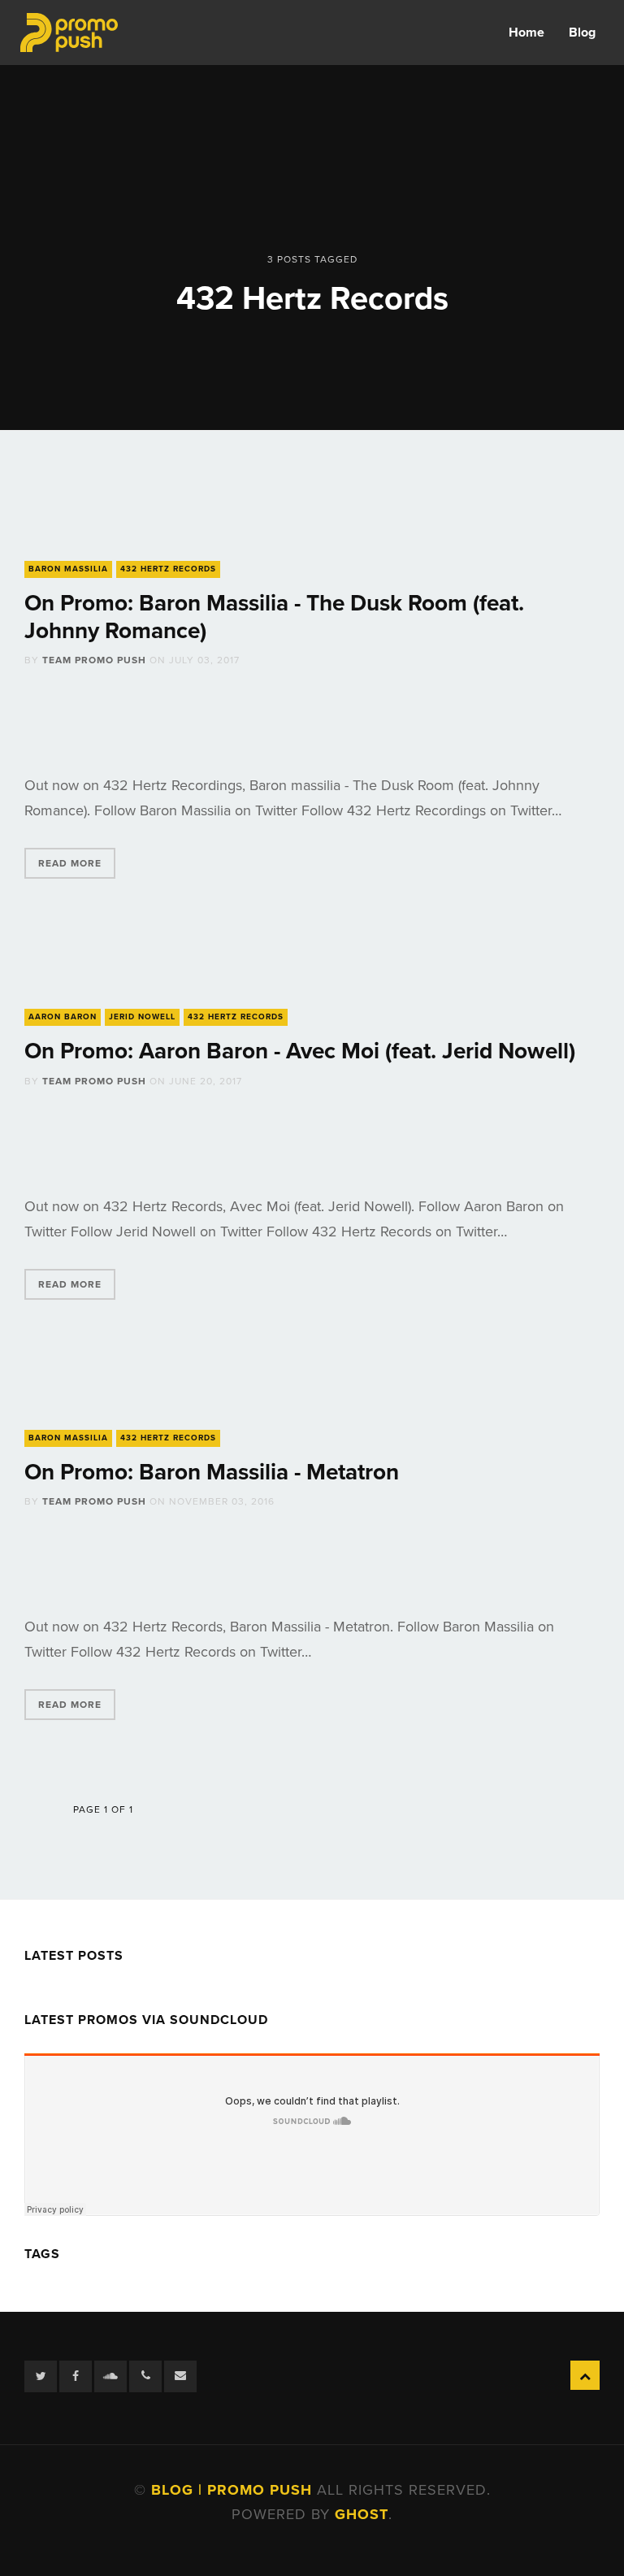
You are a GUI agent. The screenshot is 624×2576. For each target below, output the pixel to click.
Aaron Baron (63, 1017)
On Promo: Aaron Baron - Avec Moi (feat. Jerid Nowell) (300, 1051)
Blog (582, 33)
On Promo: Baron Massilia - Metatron (212, 1472)
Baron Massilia (68, 569)
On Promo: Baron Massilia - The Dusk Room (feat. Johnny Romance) (274, 617)
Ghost (362, 2514)
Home (526, 33)
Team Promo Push (94, 660)
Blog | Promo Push (234, 2490)
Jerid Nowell (142, 1017)
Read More (70, 863)
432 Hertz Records (168, 569)
